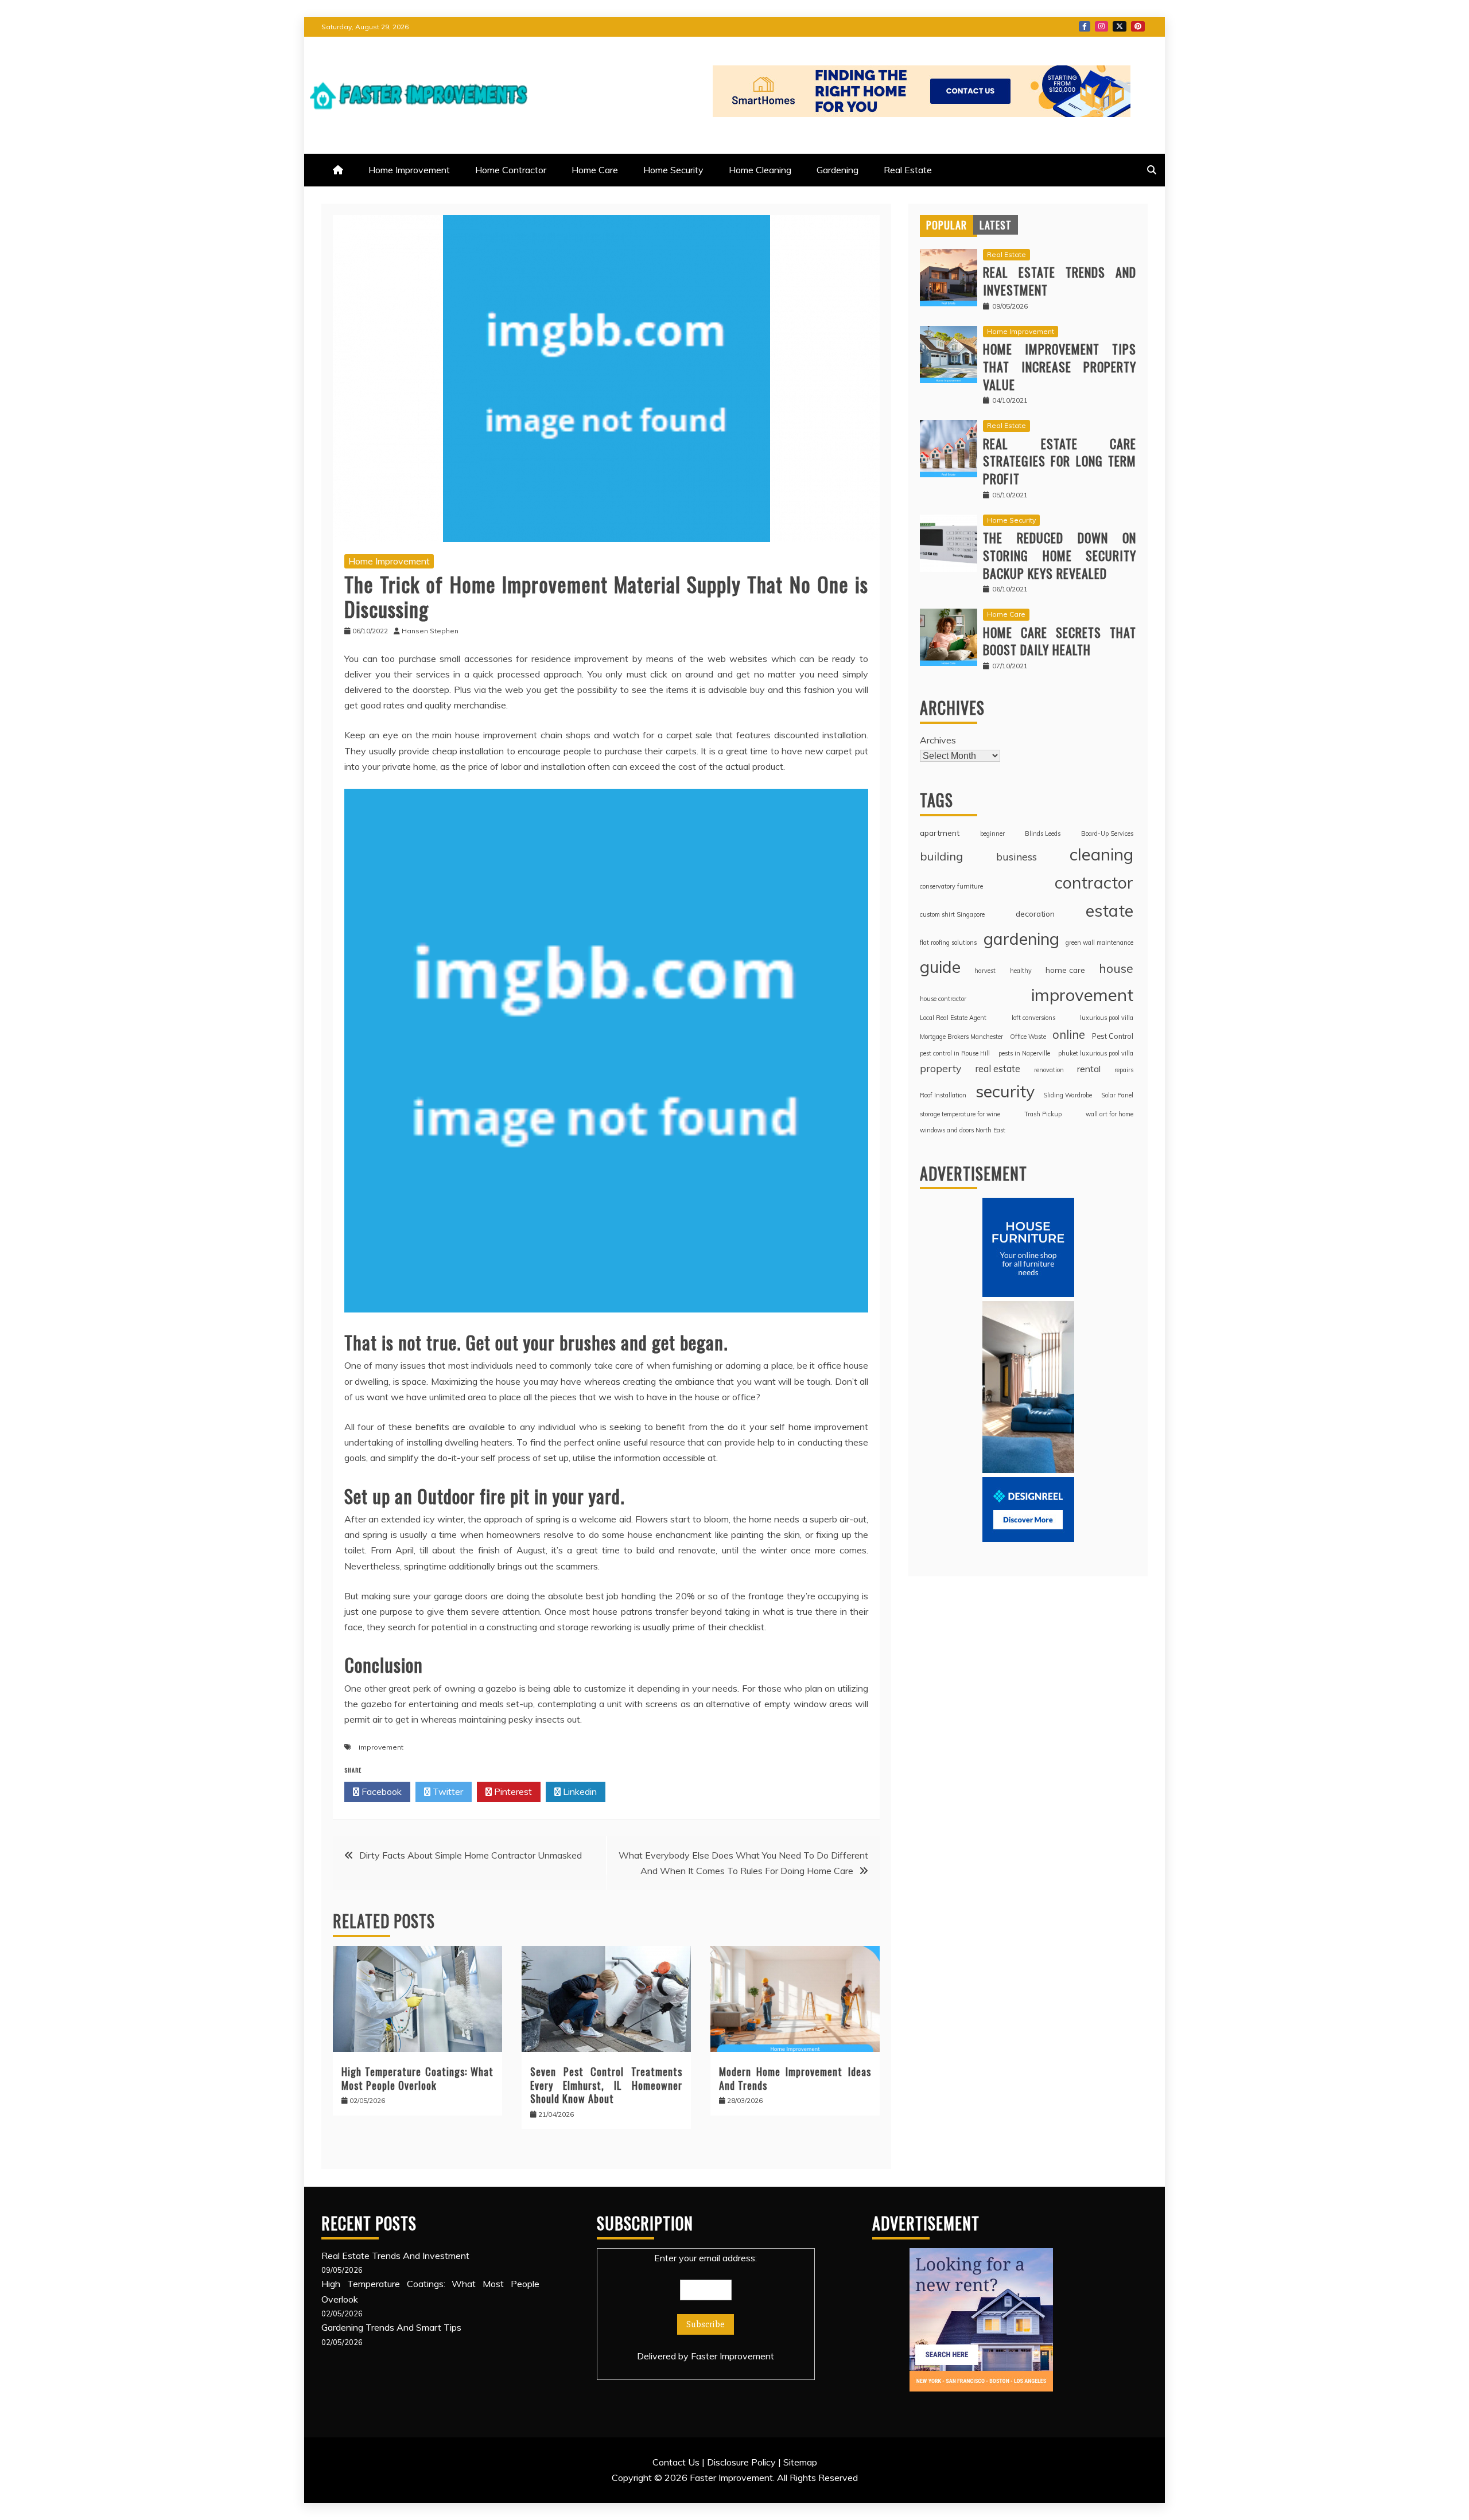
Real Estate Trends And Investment (1060, 281)
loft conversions (1033, 1018)
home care (1065, 970)
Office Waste (1028, 1037)
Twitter (1120, 26)
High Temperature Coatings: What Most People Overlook (417, 2078)
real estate (998, 1068)
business (1017, 856)
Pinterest (1138, 26)
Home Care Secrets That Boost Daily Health (1060, 641)
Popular (947, 225)
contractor (1094, 882)
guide (940, 967)
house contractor (943, 999)
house (1116, 968)
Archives (938, 740)
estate (1109, 910)
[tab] (947, 225)
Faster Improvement (732, 2356)
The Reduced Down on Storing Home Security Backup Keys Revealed (1060, 555)
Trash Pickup (1043, 1114)
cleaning (1101, 854)
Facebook (1085, 26)
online (1069, 1035)
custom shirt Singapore (952, 914)
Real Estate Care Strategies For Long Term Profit (1060, 461)
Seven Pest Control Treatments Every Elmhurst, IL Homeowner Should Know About (606, 2085)
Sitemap (800, 2462)
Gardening (838, 170)
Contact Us (676, 2462)
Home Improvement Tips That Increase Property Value (1060, 367)
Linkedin (579, 1791)
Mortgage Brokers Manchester (961, 1037)
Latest (996, 225)
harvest (985, 971)
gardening (1021, 938)
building (941, 856)
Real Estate (908, 170)
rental (1089, 1069)
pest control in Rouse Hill (955, 1053)
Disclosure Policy (741, 2462)
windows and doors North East (963, 1130)
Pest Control (1113, 1036)
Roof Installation (943, 1095)
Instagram (1101, 26)
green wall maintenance (1099, 942)
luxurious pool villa (1107, 1018)
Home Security (673, 170)
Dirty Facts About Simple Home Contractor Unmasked (471, 1855)
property (941, 1068)
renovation (1049, 1070)
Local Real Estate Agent (953, 1018)
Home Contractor (511, 170)
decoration (1035, 914)
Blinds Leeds (1043, 833)
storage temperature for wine (960, 1114)
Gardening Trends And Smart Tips (391, 2327)
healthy (1021, 971)
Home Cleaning (760, 170)
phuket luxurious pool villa (1096, 1053)
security (1005, 1091)
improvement (381, 1747)
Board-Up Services (1107, 833)
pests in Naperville (1024, 1053)
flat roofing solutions (948, 942)
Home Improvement (409, 170)
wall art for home (1109, 1114)
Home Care (595, 170)
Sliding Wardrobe (1068, 1095)
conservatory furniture (951, 886)
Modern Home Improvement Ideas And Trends (795, 2078)
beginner (992, 833)
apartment (940, 833)
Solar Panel (1117, 1095)
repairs (1124, 1070)
